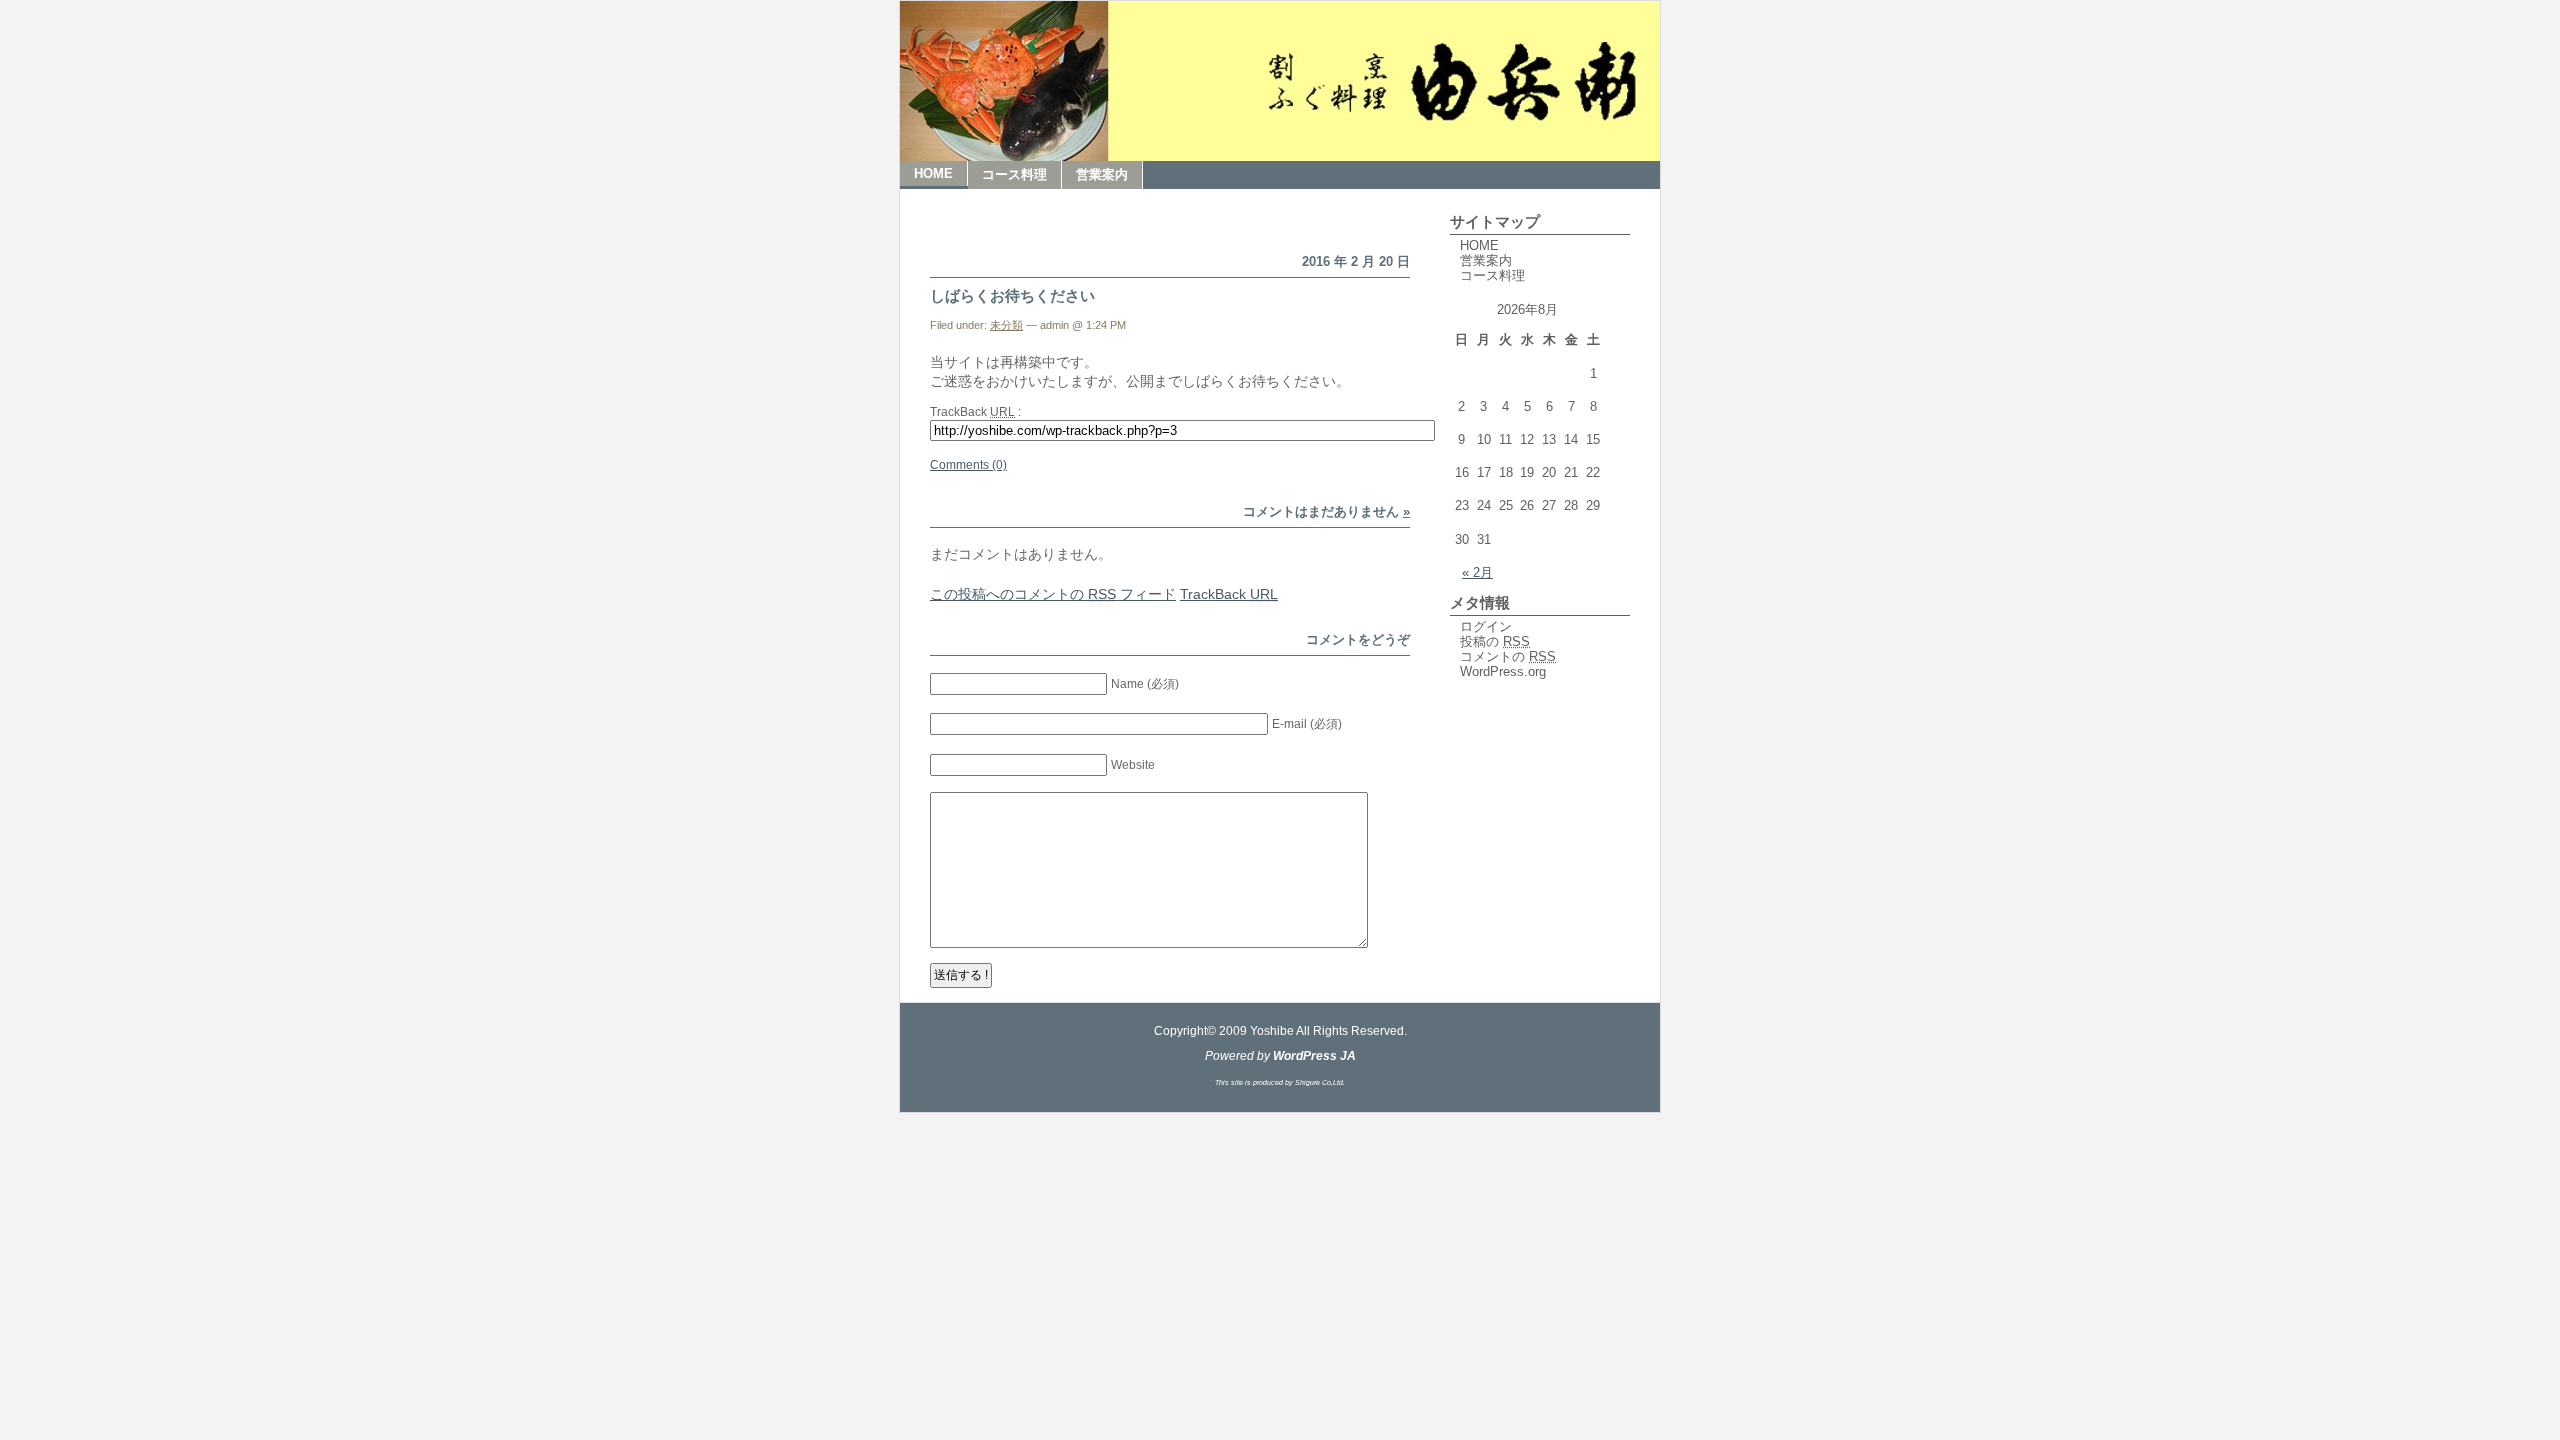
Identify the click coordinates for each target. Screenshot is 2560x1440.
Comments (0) (968, 465)
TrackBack (1229, 594)
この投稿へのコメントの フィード (1053, 594)
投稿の (1495, 641)
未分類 (1006, 325)
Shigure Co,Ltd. (1320, 1082)
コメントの (1508, 656)
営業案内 (1102, 174)
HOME (933, 173)
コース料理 (1014, 174)
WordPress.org (1503, 671)
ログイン (1486, 626)
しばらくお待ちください (1012, 295)
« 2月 (1477, 572)
